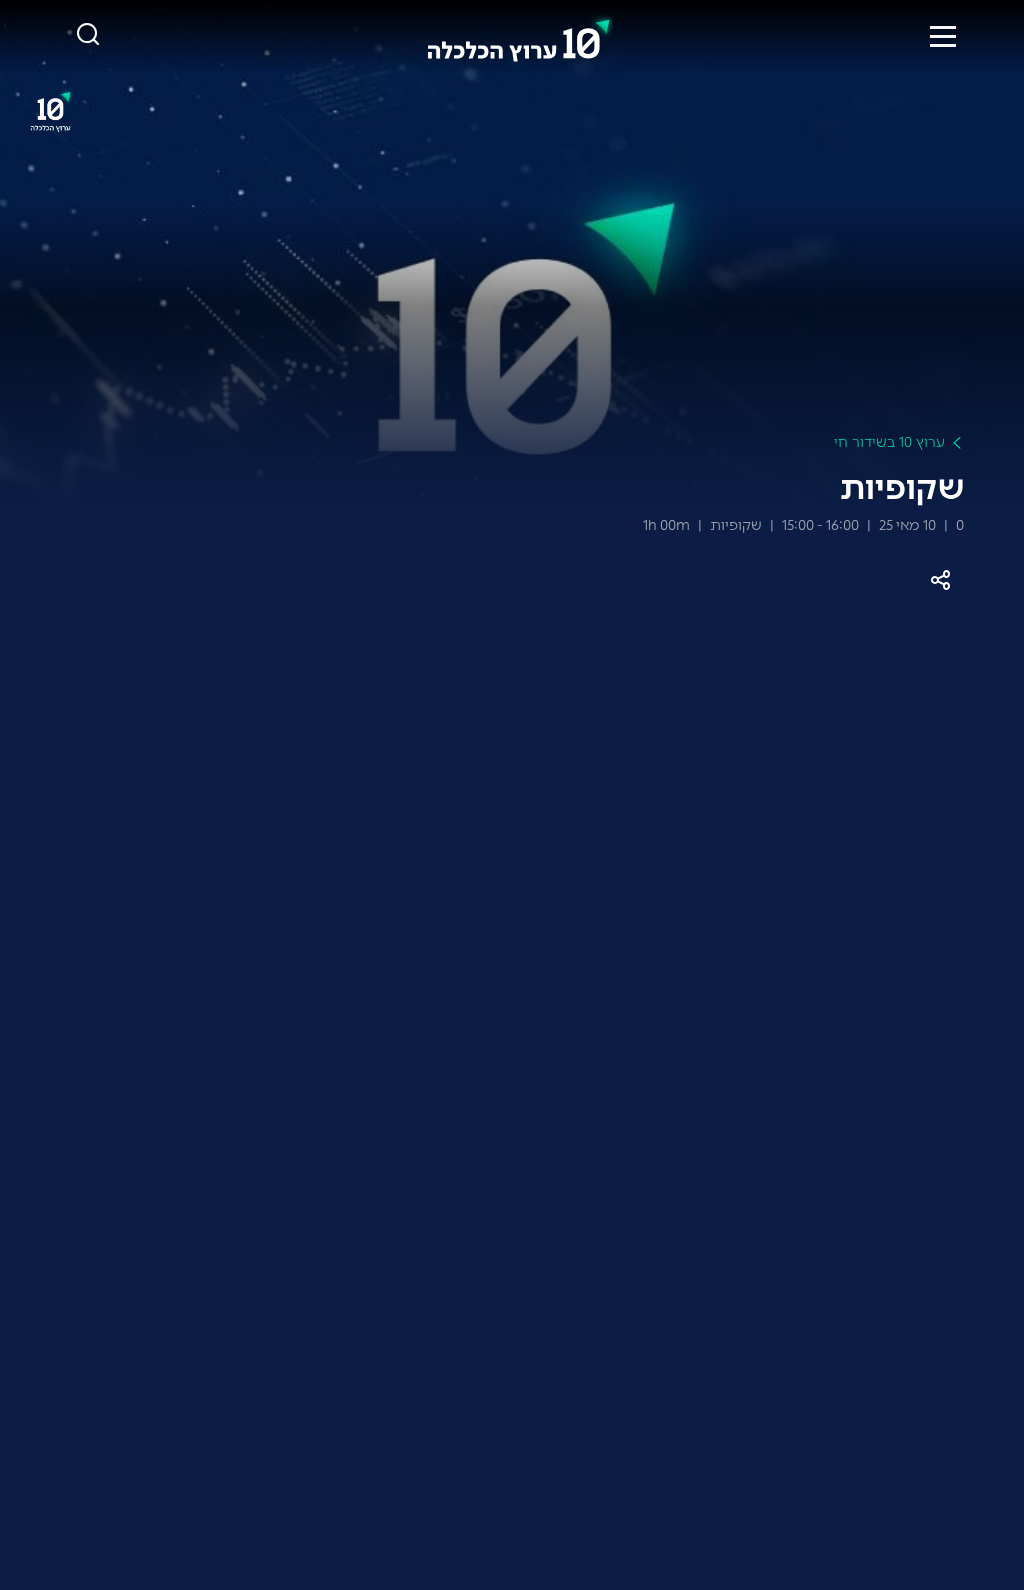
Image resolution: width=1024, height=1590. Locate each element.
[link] (519, 36)
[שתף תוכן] (940, 580)
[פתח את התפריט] (943, 36)
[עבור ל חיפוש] (88, 35)
